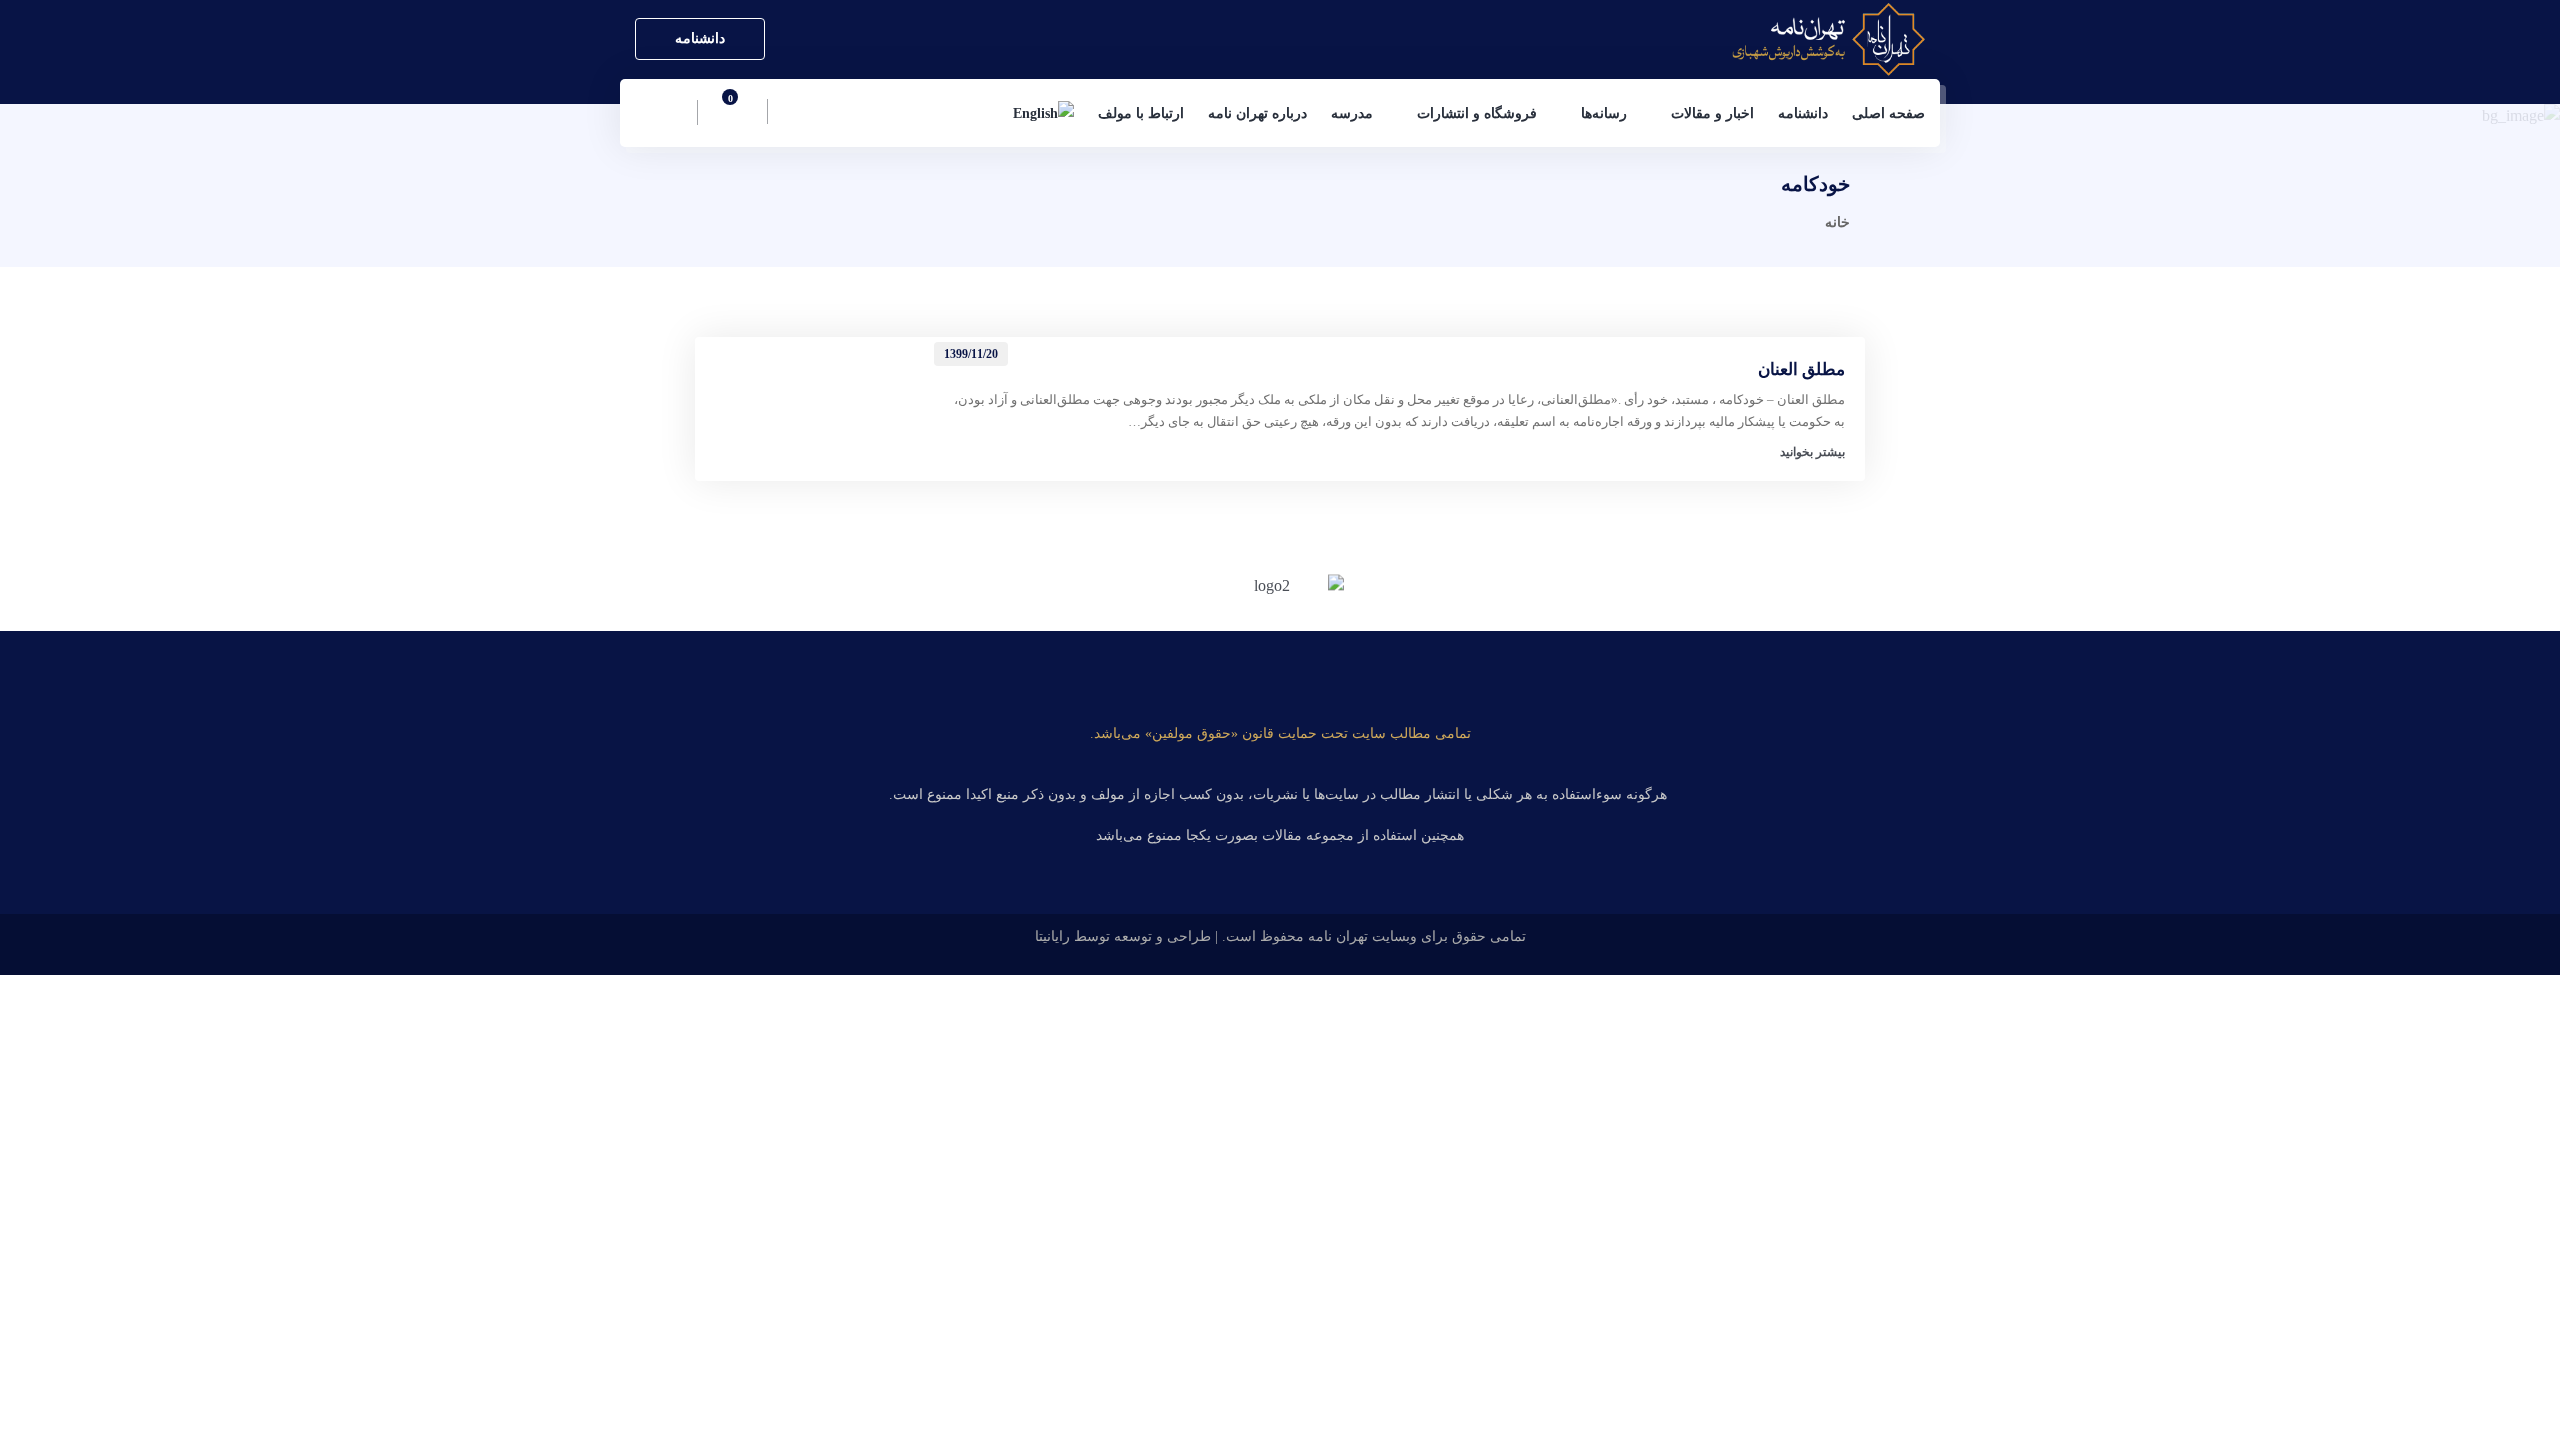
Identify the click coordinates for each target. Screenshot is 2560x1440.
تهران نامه (1338, 936)
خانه (1837, 222)
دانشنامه (700, 38)
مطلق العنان (1801, 369)
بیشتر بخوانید (1812, 452)
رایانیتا (1052, 936)
